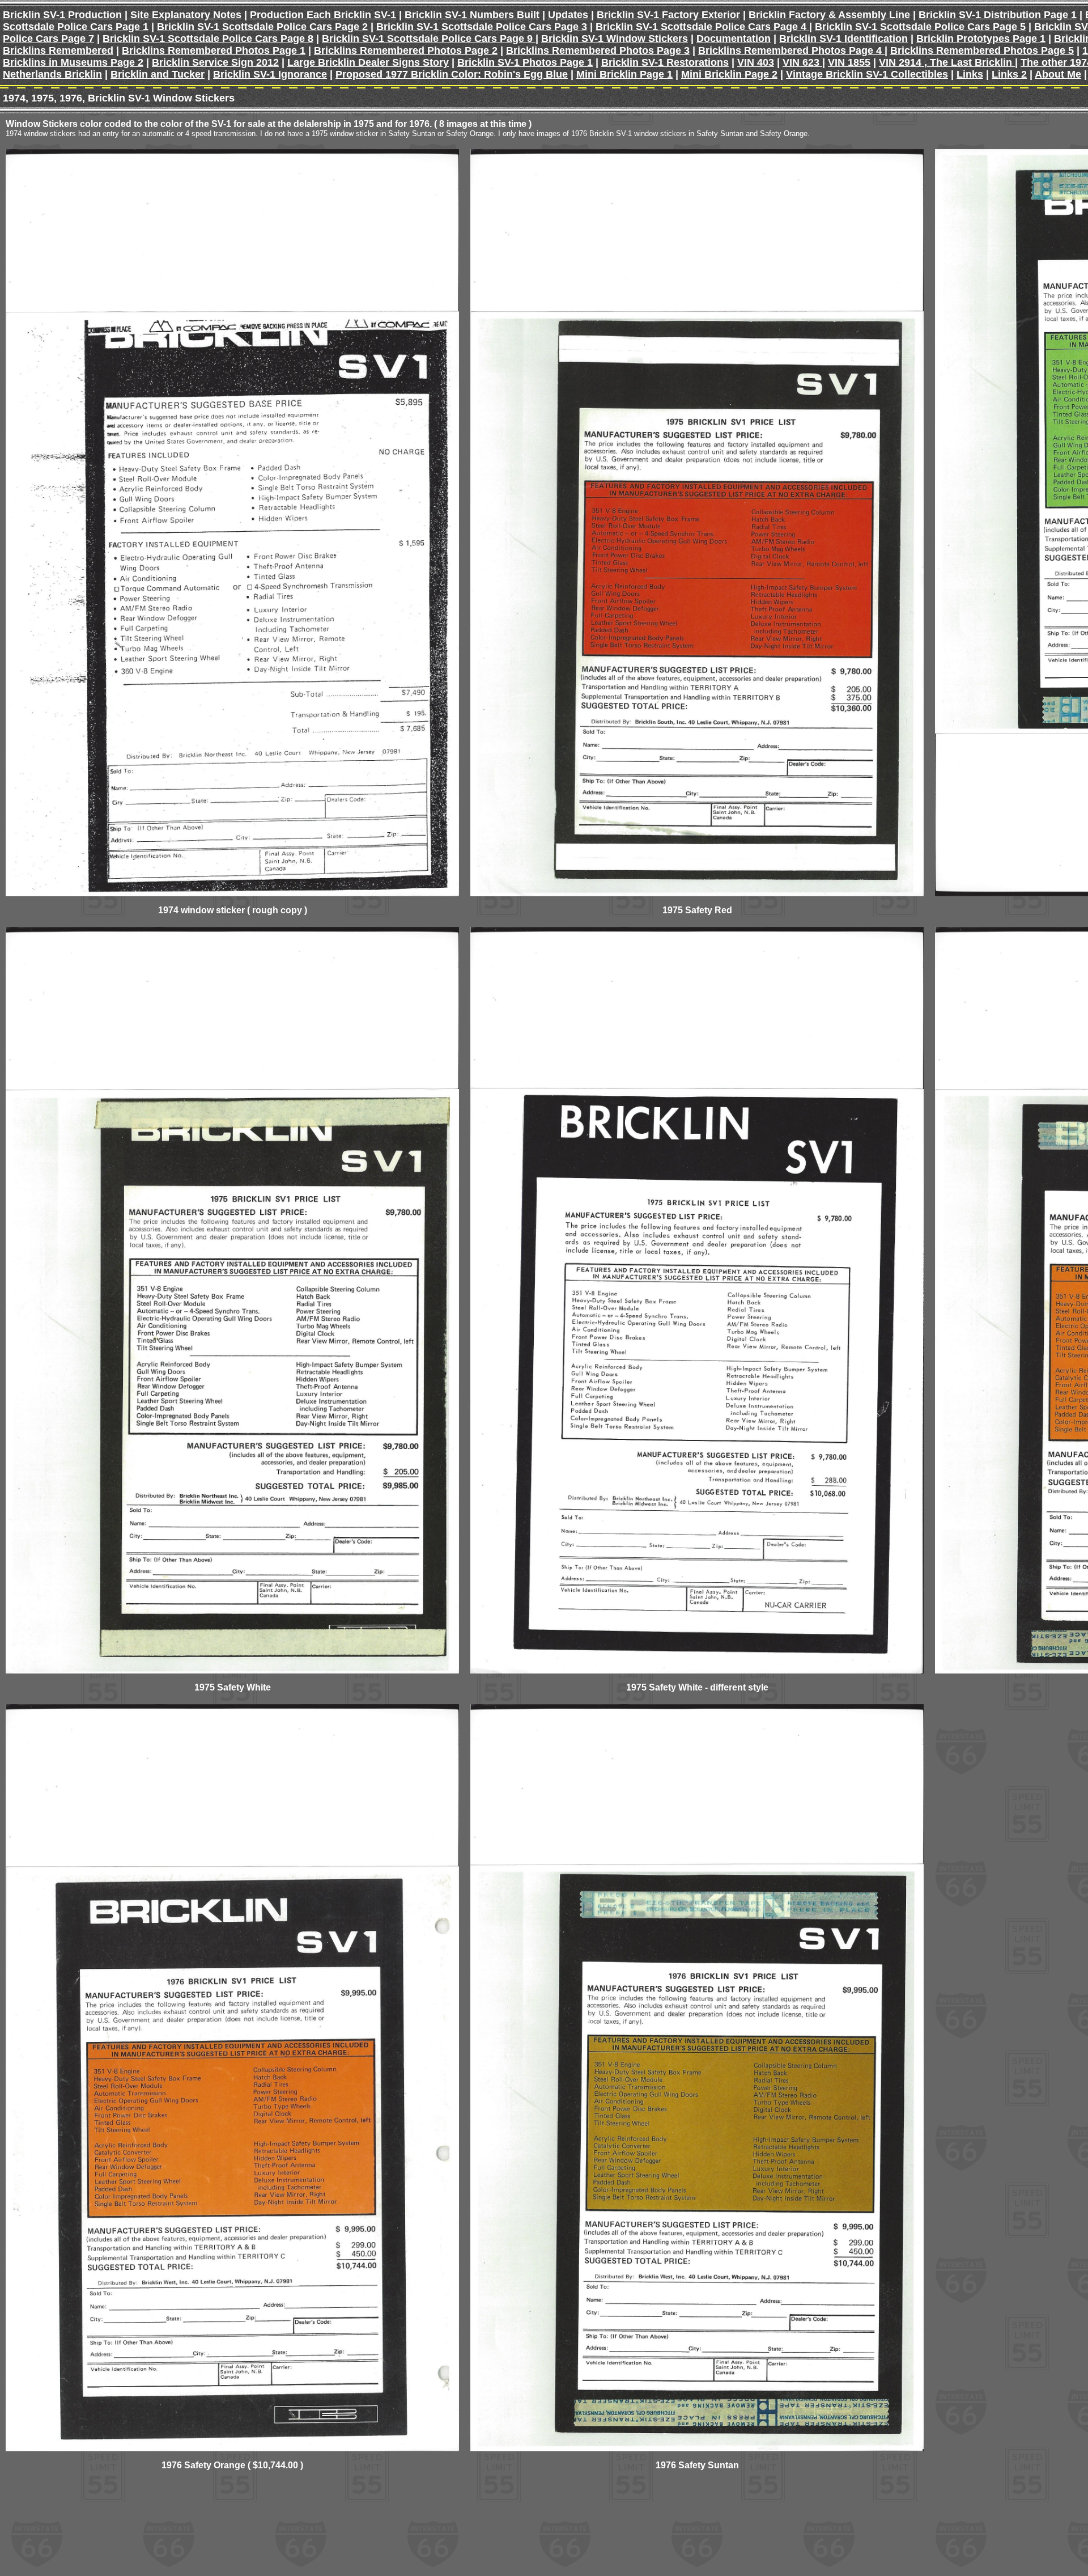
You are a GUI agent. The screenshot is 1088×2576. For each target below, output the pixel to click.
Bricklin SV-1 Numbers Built (472, 15)
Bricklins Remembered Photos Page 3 (598, 50)
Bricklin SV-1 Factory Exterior (668, 15)
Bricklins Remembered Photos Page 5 (982, 50)
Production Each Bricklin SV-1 (323, 15)
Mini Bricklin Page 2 (729, 74)
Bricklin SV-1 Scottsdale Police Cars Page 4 (702, 27)
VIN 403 (756, 62)
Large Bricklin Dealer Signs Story (368, 62)
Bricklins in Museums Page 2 (73, 62)
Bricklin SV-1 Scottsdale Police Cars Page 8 (208, 39)
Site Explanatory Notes (186, 15)
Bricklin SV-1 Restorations (665, 62)
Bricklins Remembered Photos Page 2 (406, 50)
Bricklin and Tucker (158, 74)
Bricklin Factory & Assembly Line (829, 15)
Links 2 (1009, 74)
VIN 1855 (849, 62)
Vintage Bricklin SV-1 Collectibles (867, 74)
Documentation (734, 39)
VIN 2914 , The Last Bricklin (947, 62)
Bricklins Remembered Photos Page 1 (214, 50)
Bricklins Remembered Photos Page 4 (791, 50)
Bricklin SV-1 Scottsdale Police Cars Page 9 (429, 39)
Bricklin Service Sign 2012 (215, 62)
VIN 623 (802, 62)
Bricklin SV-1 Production (62, 15)
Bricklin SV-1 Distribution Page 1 (998, 15)
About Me (1058, 74)
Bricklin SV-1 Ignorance (270, 74)
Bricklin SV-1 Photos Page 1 (525, 62)
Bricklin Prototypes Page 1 (981, 39)
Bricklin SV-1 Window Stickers (615, 39)
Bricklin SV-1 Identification (843, 39)
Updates (568, 15)
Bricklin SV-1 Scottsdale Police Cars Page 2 (262, 27)
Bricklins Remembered (58, 50)
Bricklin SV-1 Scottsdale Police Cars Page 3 (482, 27)
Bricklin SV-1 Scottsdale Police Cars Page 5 (920, 27)
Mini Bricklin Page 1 (624, 74)
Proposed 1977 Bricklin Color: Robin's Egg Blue (452, 74)
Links (970, 74)
